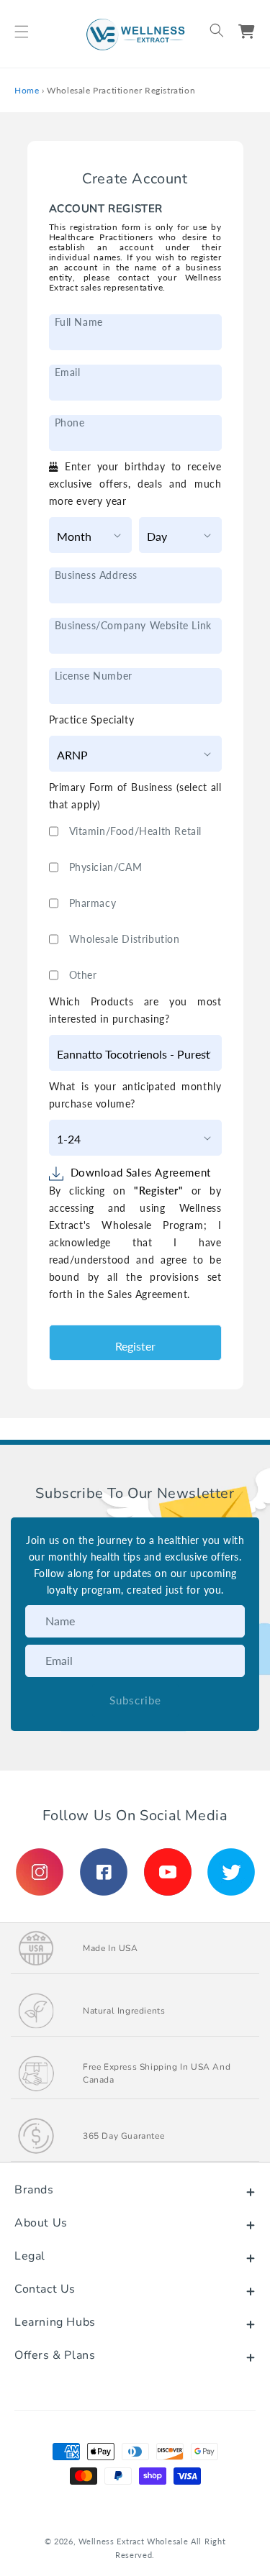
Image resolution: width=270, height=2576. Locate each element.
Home (27, 90)
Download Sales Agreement (141, 1172)
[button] (22, 32)
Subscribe (135, 1700)
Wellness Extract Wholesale (133, 2541)
